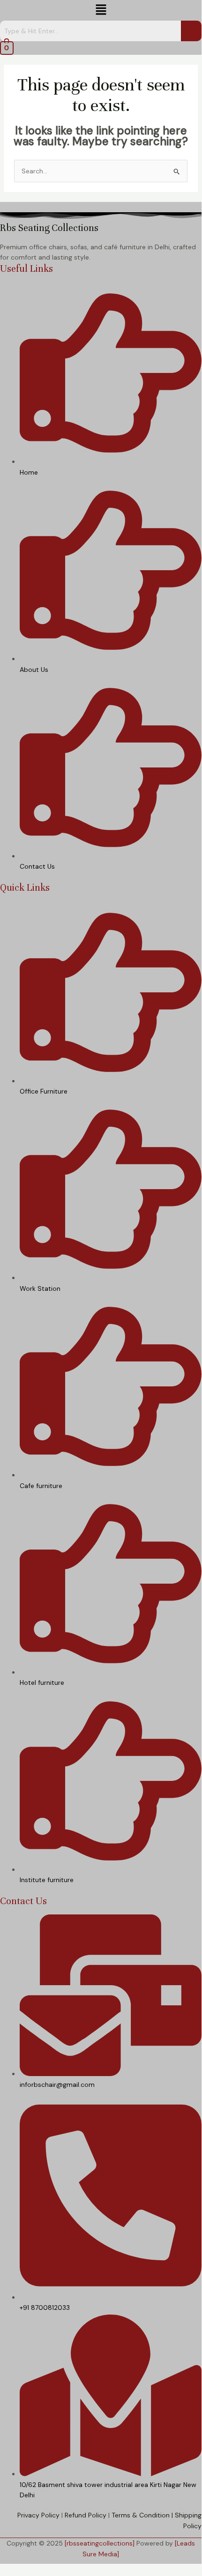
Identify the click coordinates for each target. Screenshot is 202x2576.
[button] (101, 10)
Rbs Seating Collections (49, 228)
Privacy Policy (38, 2515)
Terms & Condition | (142, 2515)
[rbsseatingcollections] (100, 2543)
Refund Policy (86, 2515)
